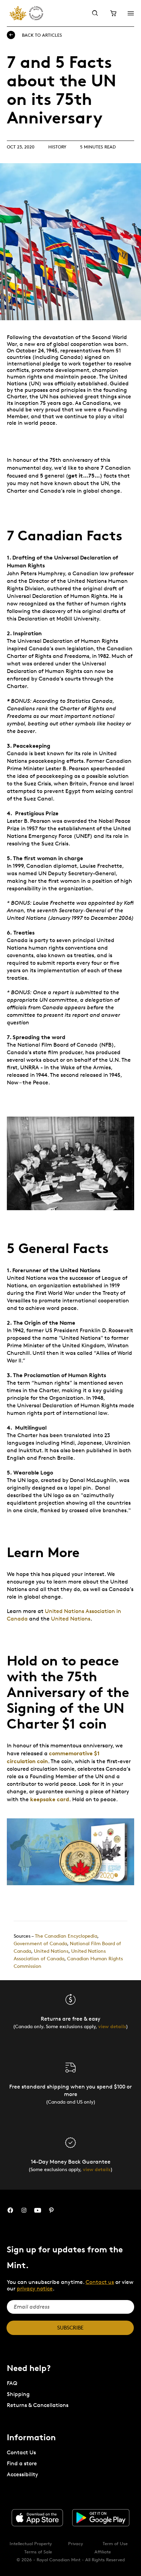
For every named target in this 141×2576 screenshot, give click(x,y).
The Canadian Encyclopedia (66, 1936)
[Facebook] (10, 2210)
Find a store (22, 2463)
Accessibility (22, 2474)
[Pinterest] (51, 2210)
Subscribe (70, 2328)
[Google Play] (101, 2518)
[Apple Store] (37, 2518)
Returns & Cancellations (38, 2405)
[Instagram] (24, 2210)
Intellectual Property (31, 2543)
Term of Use (115, 2543)
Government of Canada (40, 1943)
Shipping (18, 2394)
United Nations (71, 1619)
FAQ (12, 2383)
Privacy (76, 2543)
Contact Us (21, 2452)
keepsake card (50, 1799)
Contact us (100, 2282)
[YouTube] (38, 2210)
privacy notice (35, 2289)
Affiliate (103, 2552)
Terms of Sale (38, 2552)
